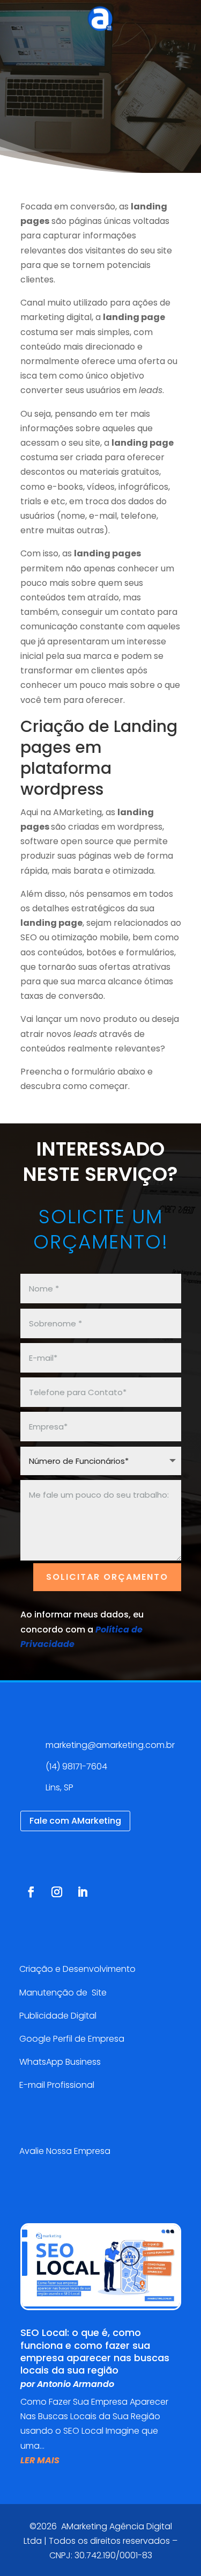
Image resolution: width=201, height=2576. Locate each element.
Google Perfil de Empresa (72, 2039)
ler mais (40, 2460)
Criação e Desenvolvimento (77, 1969)
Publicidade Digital (58, 2016)
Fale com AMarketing (75, 1821)
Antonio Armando (76, 2384)
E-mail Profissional (58, 2085)
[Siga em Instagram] (57, 1892)
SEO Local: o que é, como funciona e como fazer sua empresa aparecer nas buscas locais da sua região (95, 2351)
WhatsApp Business (60, 2062)
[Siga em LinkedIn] (83, 1892)
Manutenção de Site (63, 1993)
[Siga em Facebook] (31, 1892)
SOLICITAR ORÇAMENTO (107, 1577)
